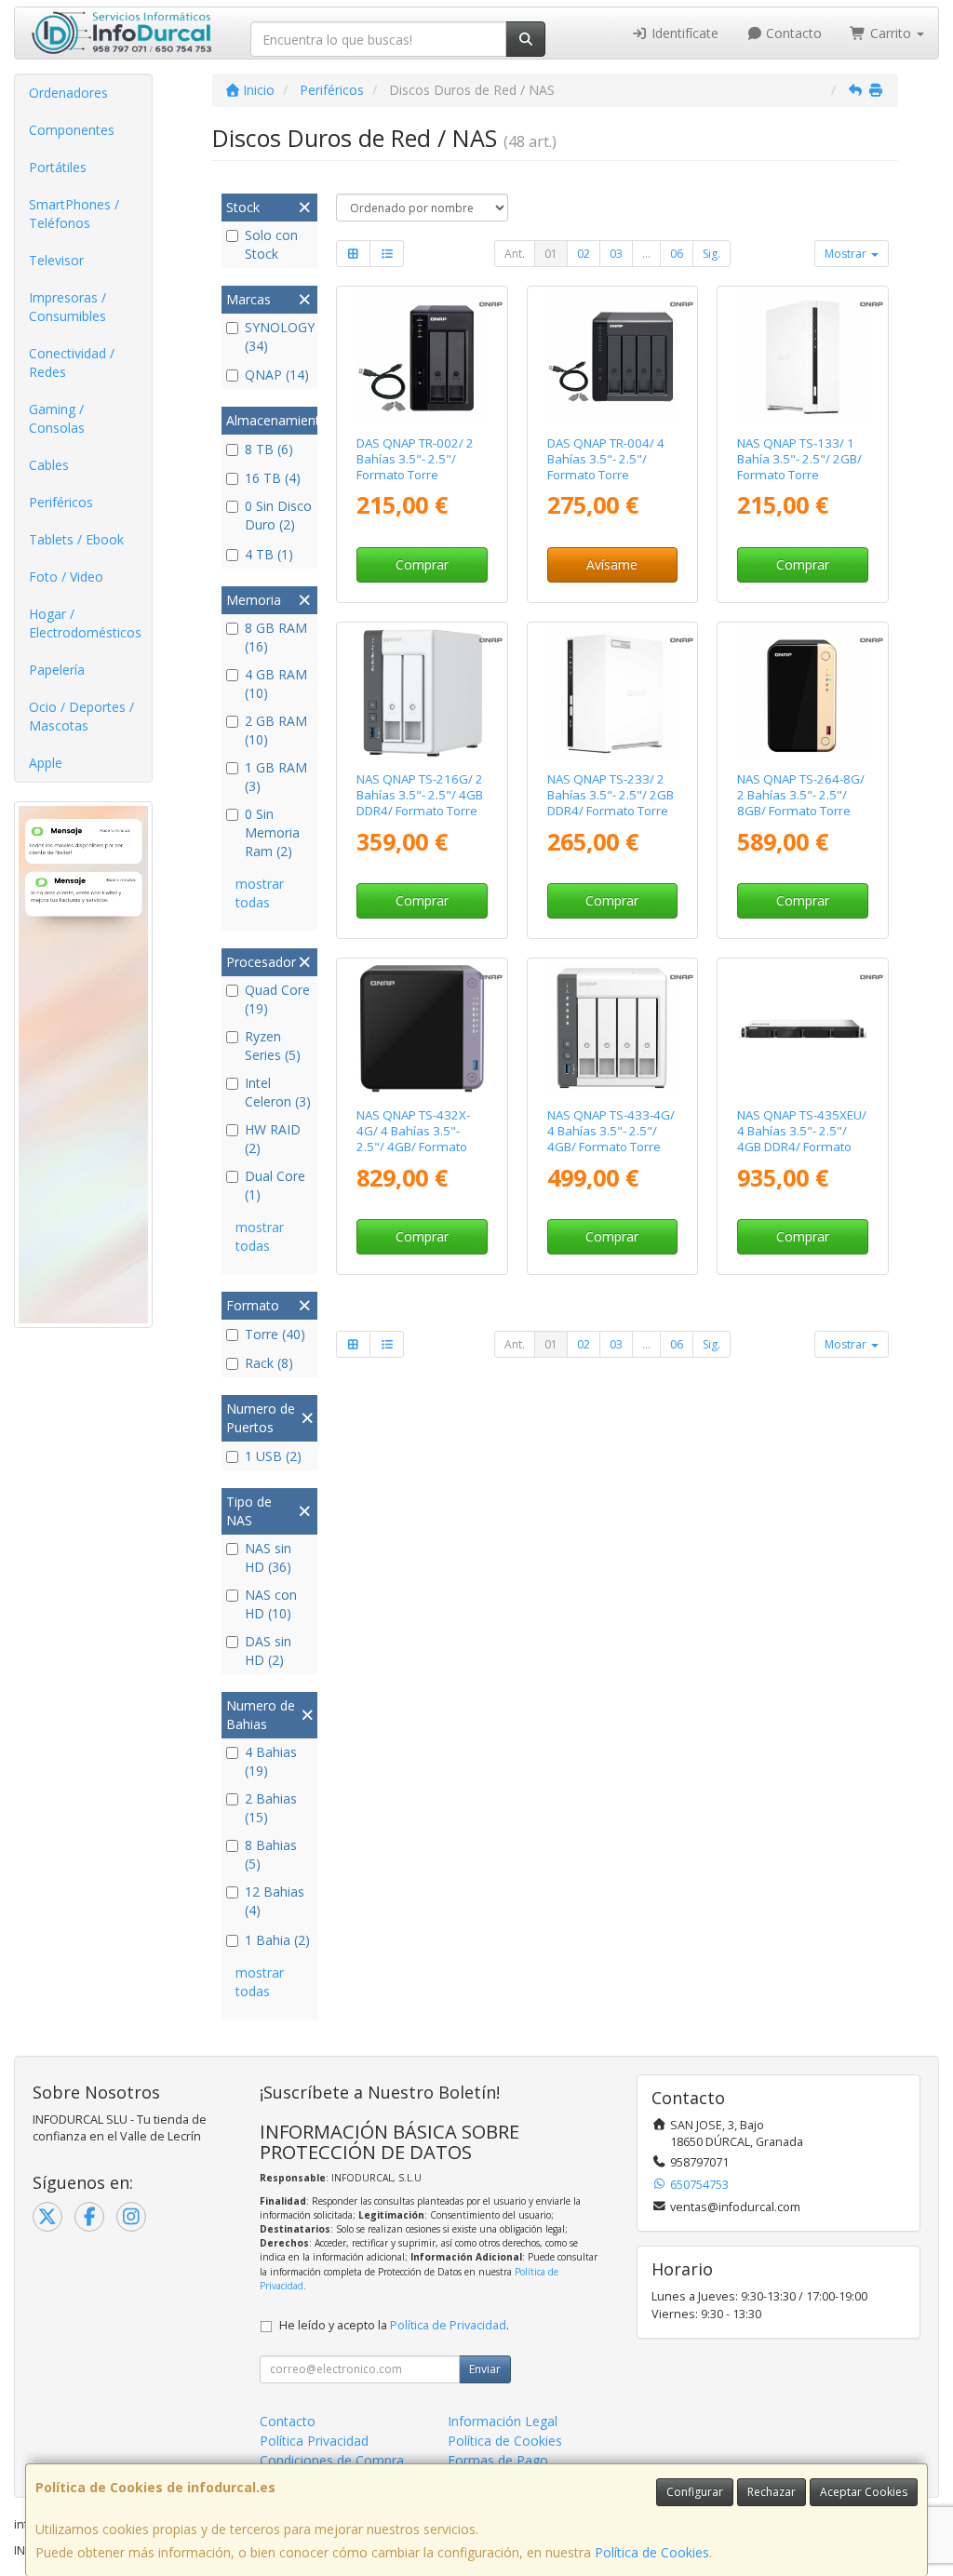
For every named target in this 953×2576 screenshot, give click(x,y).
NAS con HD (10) (271, 1604)
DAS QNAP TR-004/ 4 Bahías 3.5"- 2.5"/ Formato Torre (606, 459)
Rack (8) (269, 1363)
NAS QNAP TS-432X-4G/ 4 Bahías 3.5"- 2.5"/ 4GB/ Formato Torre (413, 1139)
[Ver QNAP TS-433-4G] (612, 1029)
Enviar (485, 2369)
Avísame (612, 564)
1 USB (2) (273, 1456)
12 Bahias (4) (275, 1901)
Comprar (422, 564)
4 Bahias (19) (271, 1761)
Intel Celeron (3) (278, 1092)
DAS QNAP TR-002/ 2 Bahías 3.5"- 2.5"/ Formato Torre (415, 459)
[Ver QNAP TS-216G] (422, 693)
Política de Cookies (652, 2552)
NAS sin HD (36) (268, 1557)
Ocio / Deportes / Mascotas (81, 716)
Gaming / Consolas (57, 418)
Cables (49, 465)
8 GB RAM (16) (276, 637)
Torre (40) (275, 1334)
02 (584, 254)
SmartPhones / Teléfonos (74, 214)
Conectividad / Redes (72, 362)
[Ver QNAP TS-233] (612, 693)
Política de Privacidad (448, 2325)
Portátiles (58, 167)
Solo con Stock (271, 244)
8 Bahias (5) (271, 1854)
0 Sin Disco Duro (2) (278, 515)
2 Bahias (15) (271, 1808)
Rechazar (772, 2492)
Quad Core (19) (277, 999)
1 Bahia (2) (277, 1940)
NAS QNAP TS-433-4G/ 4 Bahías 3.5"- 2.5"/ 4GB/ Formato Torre (611, 1131)
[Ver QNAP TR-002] (422, 357)
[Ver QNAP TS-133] (803, 357)
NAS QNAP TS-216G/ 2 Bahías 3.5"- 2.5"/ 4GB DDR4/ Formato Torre (420, 795)
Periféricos (61, 502)
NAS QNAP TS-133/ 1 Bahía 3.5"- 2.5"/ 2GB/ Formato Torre (799, 459)
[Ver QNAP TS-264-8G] (803, 693)
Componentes (72, 130)
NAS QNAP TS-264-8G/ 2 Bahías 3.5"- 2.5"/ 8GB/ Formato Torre (801, 795)
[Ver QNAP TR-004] (612, 357)
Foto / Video (66, 577)
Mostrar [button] (847, 254)
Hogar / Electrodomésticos (85, 623)
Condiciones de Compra (332, 2460)
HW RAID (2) (273, 1139)
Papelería (57, 670)
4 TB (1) (269, 554)
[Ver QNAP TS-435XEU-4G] (803, 1029)
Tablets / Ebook (76, 539)
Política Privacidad (314, 2441)
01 (551, 254)
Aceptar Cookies (864, 2492)
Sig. (711, 254)
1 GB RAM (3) (276, 777)
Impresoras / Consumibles (67, 307)
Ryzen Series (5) (273, 1046)
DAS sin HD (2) (268, 1650)
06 (677, 254)
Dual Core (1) (275, 1185)
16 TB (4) (273, 478)
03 (616, 254)
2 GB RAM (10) (276, 730)
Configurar (695, 2492)
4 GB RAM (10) (276, 684)
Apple (46, 763)
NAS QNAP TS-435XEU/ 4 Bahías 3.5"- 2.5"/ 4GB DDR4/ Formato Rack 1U (802, 1139)
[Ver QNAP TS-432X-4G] (422, 1029)
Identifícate (683, 33)
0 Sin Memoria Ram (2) (272, 832)
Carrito (891, 33)
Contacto (792, 33)
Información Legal (503, 2421)
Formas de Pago (498, 2460)
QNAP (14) (277, 375)
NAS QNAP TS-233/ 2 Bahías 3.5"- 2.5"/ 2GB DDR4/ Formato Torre (611, 795)
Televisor (56, 260)
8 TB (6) (269, 449)
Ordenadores (68, 93)
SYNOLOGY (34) (279, 336)
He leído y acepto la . (394, 2325)
